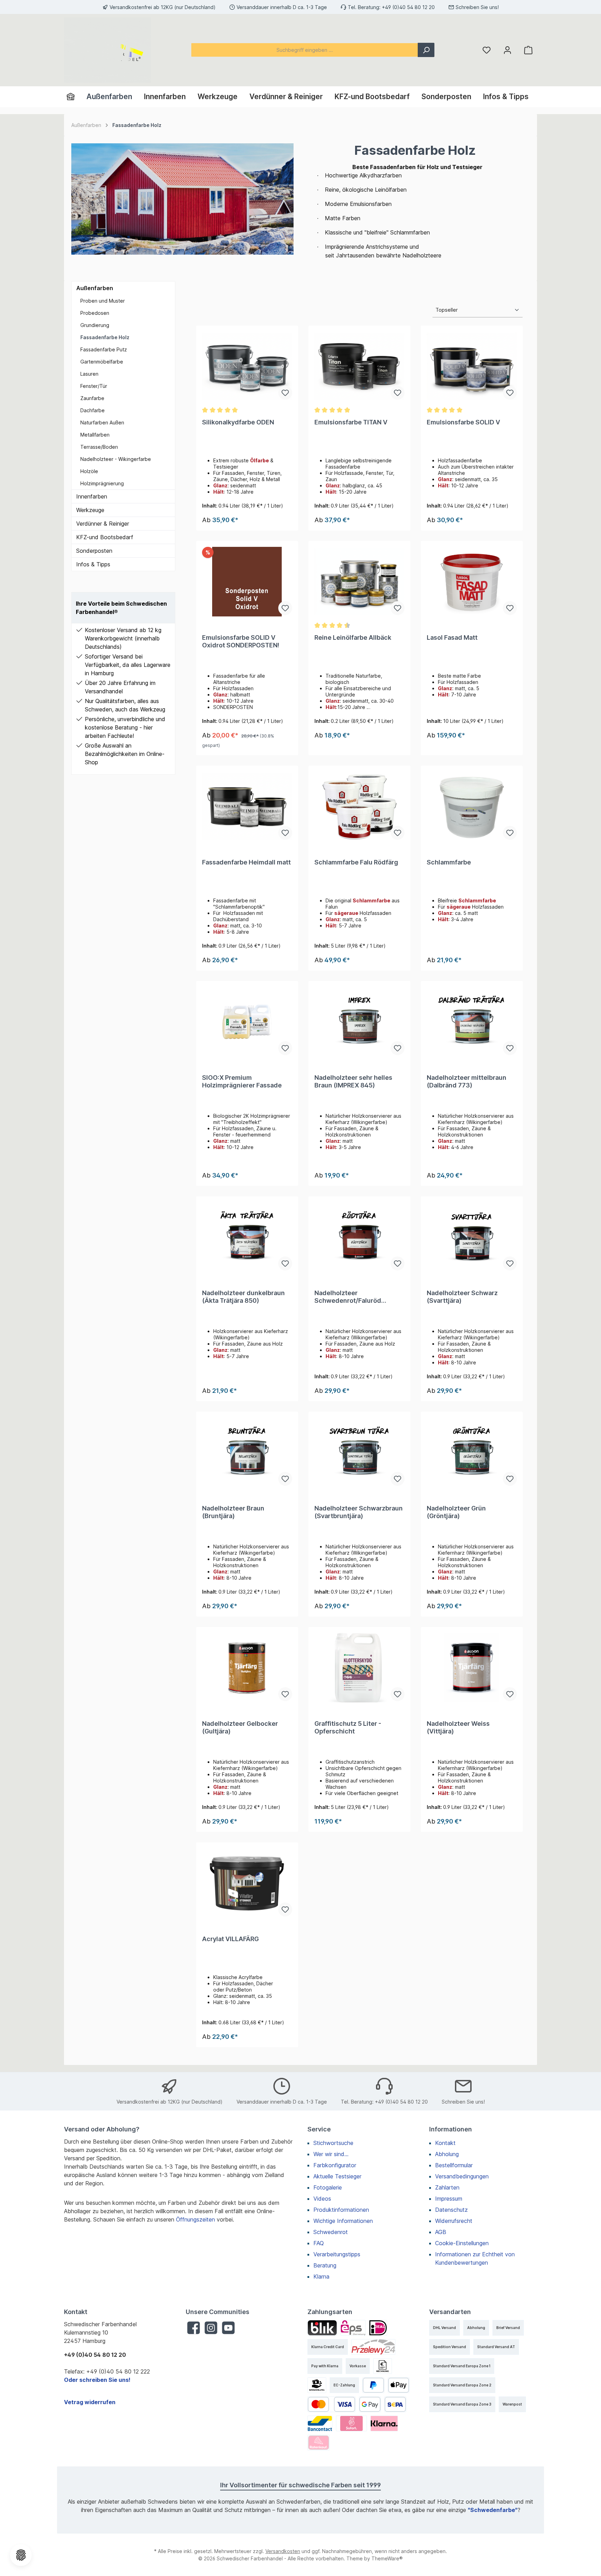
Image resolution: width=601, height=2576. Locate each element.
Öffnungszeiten (195, 2219)
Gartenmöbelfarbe (102, 362)
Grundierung (95, 325)
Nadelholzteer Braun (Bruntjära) (233, 1512)
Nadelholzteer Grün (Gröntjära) (456, 1512)
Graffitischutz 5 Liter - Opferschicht (348, 1727)
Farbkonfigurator (335, 2165)
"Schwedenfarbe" (493, 2510)
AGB (441, 2232)
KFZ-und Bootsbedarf (105, 537)
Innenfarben (92, 496)
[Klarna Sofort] (351, 2423)
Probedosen (95, 313)
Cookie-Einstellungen (462, 2243)
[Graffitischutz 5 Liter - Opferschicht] (359, 1668)
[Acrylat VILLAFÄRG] (247, 1883)
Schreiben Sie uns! (477, 7)
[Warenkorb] (528, 50)
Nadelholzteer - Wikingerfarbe (116, 459)
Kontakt (445, 2143)
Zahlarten (447, 2187)
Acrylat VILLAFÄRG (230, 1939)
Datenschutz (451, 2210)
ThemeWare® (387, 2558)
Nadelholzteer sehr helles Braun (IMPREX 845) (353, 1081)
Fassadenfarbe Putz (104, 349)
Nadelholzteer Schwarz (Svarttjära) (462, 1297)
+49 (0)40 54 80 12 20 (408, 7)
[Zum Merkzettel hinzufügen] (285, 393)
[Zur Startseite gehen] (107, 50)
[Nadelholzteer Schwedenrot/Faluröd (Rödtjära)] (359, 1237)
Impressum (449, 2199)
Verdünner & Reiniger (103, 524)
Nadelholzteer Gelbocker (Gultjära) (240, 1727)
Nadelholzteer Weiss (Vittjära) (458, 1727)
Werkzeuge (90, 510)
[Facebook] (194, 2328)
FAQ (319, 2243)
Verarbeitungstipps (337, 2254)
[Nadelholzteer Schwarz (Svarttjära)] (472, 1237)
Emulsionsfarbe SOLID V (463, 422)
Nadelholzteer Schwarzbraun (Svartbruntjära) (359, 1512)
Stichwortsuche (333, 2143)
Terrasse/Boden (99, 447)
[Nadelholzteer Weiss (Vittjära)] (472, 1668)
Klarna (321, 2276)
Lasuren (89, 374)
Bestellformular (454, 2165)
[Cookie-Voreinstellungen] (21, 2555)
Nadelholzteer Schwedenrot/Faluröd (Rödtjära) (348, 1297)
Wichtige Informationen (343, 2221)
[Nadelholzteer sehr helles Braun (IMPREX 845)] (359, 1022)
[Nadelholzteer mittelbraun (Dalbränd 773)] (472, 1022)
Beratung (325, 2265)
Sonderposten (94, 551)
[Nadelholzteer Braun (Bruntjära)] (247, 1452)
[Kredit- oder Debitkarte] (331, 2404)
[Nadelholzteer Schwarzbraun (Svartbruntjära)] (359, 1452)
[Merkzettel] (487, 50)
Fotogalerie (328, 2187)
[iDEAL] (378, 2328)
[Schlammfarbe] (472, 806)
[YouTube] (228, 2328)
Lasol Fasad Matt (452, 637)
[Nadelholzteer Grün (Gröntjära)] (472, 1452)
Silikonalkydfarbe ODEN (238, 422)
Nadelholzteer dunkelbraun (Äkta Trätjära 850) (243, 1297)
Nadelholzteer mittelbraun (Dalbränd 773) (467, 1081)
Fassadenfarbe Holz (105, 337)
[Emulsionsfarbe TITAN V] (359, 366)
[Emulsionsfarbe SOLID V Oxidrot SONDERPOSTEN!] (247, 582)
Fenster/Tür (94, 386)
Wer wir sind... (331, 2154)
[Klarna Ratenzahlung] (319, 2443)
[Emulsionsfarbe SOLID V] (472, 366)
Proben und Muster (103, 301)
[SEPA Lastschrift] (395, 2404)
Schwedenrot (331, 2232)
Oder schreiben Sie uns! (97, 2380)
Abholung (447, 2154)
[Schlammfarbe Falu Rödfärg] (359, 806)
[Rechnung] (383, 2366)
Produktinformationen (341, 2210)
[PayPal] (373, 2385)
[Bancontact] (320, 2423)
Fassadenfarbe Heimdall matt (246, 862)
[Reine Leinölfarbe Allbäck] (359, 582)
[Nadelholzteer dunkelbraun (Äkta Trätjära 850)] (247, 1237)
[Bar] (317, 2385)
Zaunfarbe (92, 398)
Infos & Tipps (93, 564)
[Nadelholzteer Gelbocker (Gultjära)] (247, 1668)
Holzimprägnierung (102, 483)
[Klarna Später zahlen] (384, 2423)
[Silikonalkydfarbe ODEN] (247, 366)
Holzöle (89, 471)
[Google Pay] (370, 2404)
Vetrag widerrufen (90, 2402)
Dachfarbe (93, 410)
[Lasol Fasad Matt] (472, 582)
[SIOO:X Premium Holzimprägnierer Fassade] (247, 1022)
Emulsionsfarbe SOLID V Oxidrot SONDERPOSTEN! (241, 641)
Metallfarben (95, 435)
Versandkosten (283, 2551)
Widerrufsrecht (454, 2221)
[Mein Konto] (507, 50)
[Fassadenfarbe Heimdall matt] (247, 806)
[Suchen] (426, 50)
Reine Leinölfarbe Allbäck (353, 637)
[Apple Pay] (399, 2385)
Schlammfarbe (449, 862)
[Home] (74, 97)
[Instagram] (211, 2328)
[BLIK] (322, 2328)
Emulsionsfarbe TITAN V (351, 422)
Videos (322, 2199)
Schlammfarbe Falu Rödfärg (356, 862)
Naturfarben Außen (102, 422)
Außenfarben (95, 288)
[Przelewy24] (373, 2347)
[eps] (353, 2328)
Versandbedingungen (462, 2176)
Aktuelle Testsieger (337, 2176)
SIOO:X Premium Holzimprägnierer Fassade (242, 1081)
